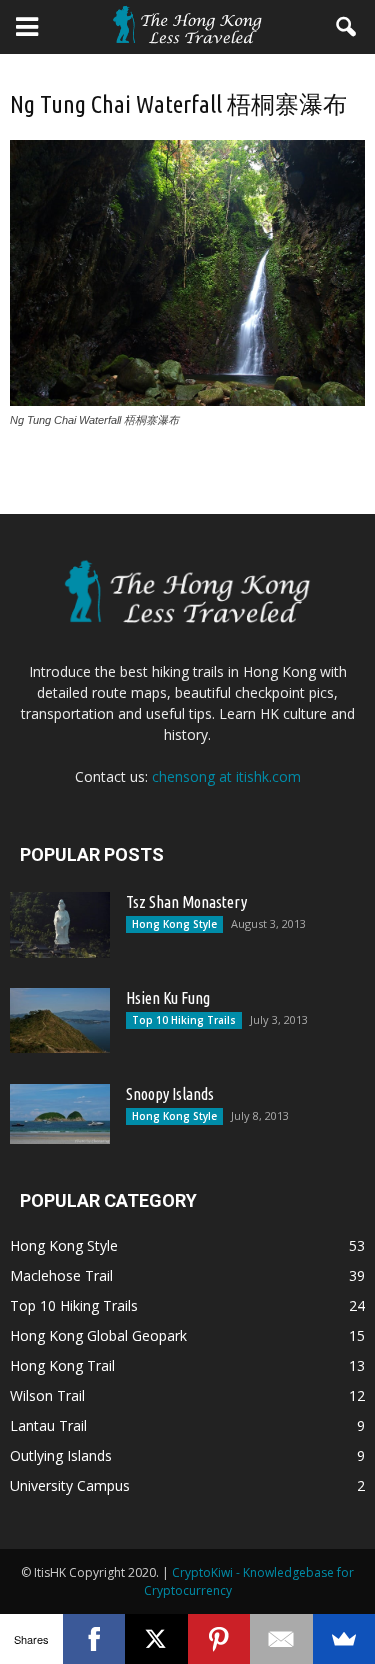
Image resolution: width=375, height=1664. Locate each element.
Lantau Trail (48, 1425)
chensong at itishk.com (226, 776)
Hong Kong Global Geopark (98, 1335)
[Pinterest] (219, 1639)
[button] (347, 27)
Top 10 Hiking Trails (184, 1020)
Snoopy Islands (170, 1094)
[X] (156, 1639)
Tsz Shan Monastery (186, 902)
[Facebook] (94, 1639)
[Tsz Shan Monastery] (60, 925)
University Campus (70, 1485)
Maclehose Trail (61, 1275)
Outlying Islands (61, 1455)
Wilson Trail (47, 1395)
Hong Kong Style (174, 924)
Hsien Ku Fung (168, 998)
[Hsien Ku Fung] (60, 1020)
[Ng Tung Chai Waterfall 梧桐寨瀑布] (187, 401)
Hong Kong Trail (62, 1365)
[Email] (281, 1639)
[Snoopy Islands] (60, 1114)
